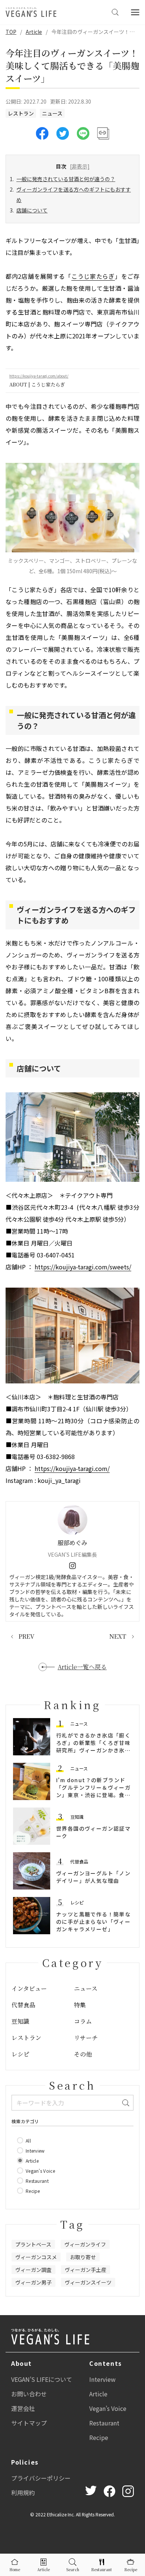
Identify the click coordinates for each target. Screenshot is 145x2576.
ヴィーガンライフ (85, 2244)
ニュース (52, 113)
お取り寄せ (83, 2257)
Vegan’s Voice (108, 2408)
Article (34, 32)
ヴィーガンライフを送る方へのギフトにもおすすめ (74, 195)
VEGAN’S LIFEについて (42, 2379)
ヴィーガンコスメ (36, 2257)
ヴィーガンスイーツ (88, 2282)
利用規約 (23, 2493)
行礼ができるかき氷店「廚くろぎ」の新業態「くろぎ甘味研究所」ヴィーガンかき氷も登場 (93, 1746)
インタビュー (29, 1988)
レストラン (21, 113)
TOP (11, 32)
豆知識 (77, 1817)
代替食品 (79, 1861)
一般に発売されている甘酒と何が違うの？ (66, 179)
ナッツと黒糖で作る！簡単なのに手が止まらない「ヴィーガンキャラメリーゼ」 (93, 1922)
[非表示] (80, 166)
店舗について (32, 210)
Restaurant (104, 2423)
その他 (83, 2054)
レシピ (77, 1902)
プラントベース (33, 2244)
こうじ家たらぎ (93, 276)
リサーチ (86, 2038)
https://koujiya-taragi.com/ (72, 1468)
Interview (102, 2379)
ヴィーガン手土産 (86, 2270)
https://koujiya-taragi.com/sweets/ (83, 1267)
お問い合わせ (29, 2394)
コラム (83, 2021)
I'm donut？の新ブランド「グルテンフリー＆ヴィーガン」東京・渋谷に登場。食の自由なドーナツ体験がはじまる (93, 1795)
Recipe (99, 2437)
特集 (80, 2005)
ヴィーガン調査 (33, 2270)
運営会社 (23, 2408)
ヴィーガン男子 (33, 2282)
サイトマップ (29, 2423)
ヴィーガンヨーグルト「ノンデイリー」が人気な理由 (93, 1877)
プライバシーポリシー (41, 2478)
